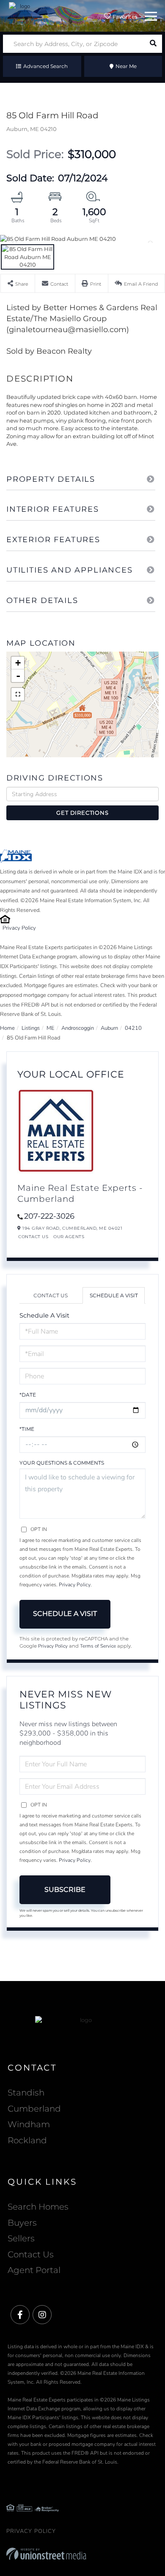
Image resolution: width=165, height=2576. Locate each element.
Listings (31, 1028)
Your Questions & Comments (62, 1463)
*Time (27, 1429)
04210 (133, 1028)
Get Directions (82, 813)
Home (7, 1028)
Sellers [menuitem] (21, 2238)
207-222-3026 (49, 1216)
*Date (28, 1395)
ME (51, 1028)
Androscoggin (78, 1028)
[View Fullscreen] (18, 694)
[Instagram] (42, 2315)
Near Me (126, 66)
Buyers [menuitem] (22, 2223)
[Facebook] (20, 2315)
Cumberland (34, 2109)
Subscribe (65, 1890)
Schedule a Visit (114, 1295)
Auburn (109, 1028)
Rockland (27, 2140)
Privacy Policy (19, 928)
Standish (26, 2093)
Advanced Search (45, 66)
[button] (153, 44)
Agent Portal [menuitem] (34, 2270)
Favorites (124, 17)
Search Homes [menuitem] (38, 2207)
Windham (29, 2124)
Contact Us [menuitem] (31, 2254)
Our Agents (69, 1237)
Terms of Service (98, 1646)
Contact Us (33, 1237)
